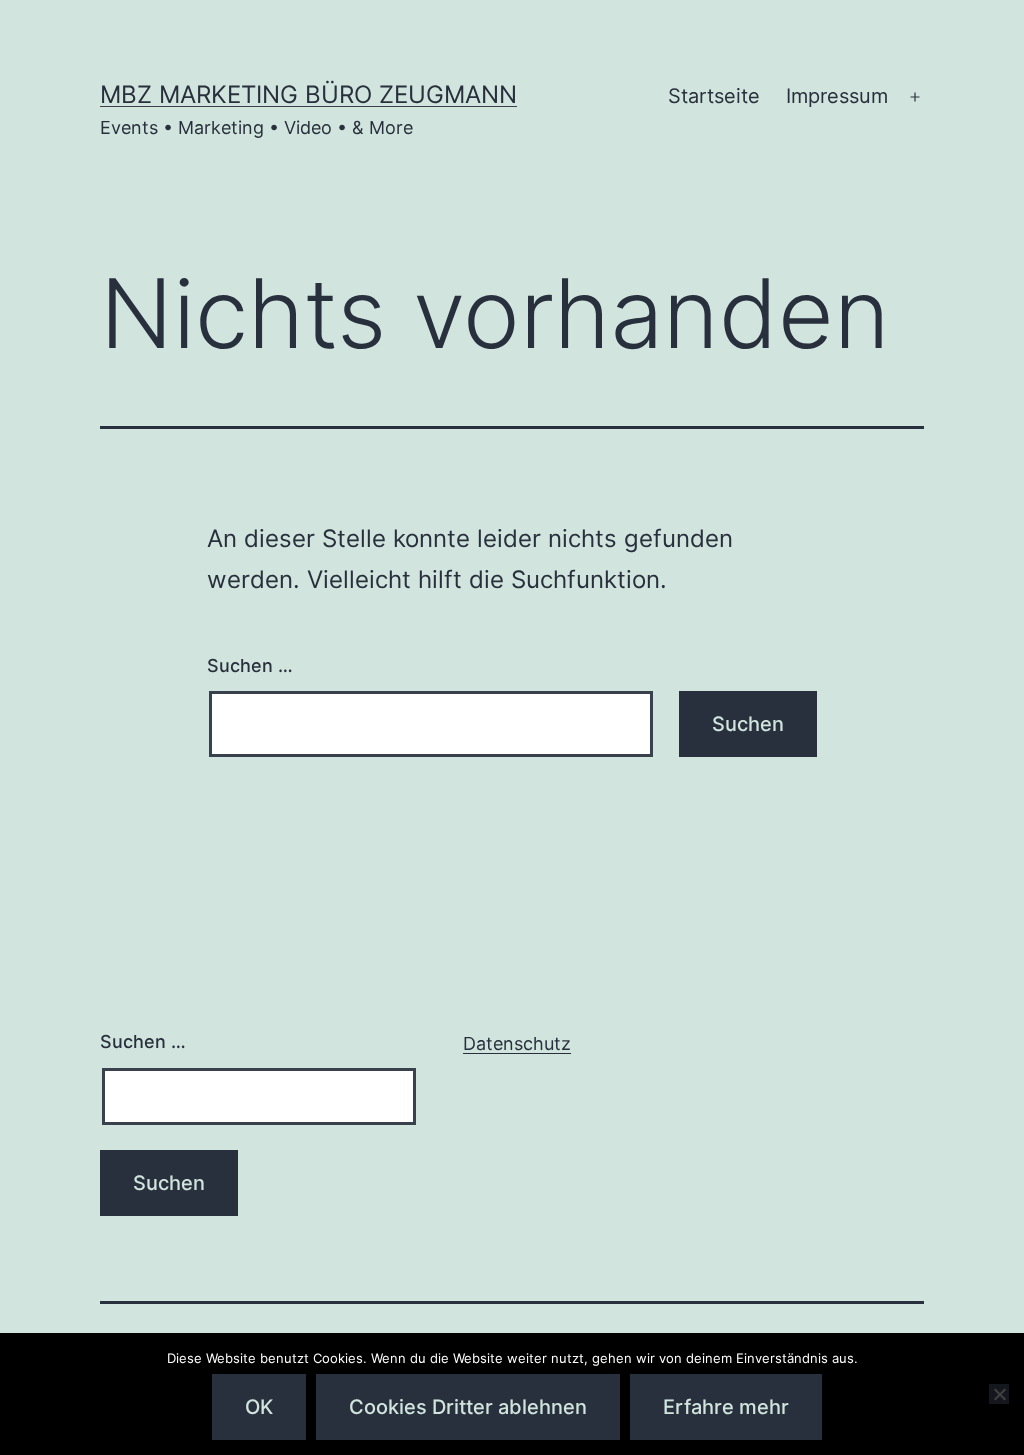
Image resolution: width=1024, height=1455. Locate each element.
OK (259, 1407)
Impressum (837, 96)
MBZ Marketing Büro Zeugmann (308, 94)
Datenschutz (517, 1043)
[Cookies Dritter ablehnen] (999, 1394)
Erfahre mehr (726, 1407)
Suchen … (250, 665)
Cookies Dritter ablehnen (468, 1407)
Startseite (714, 96)
